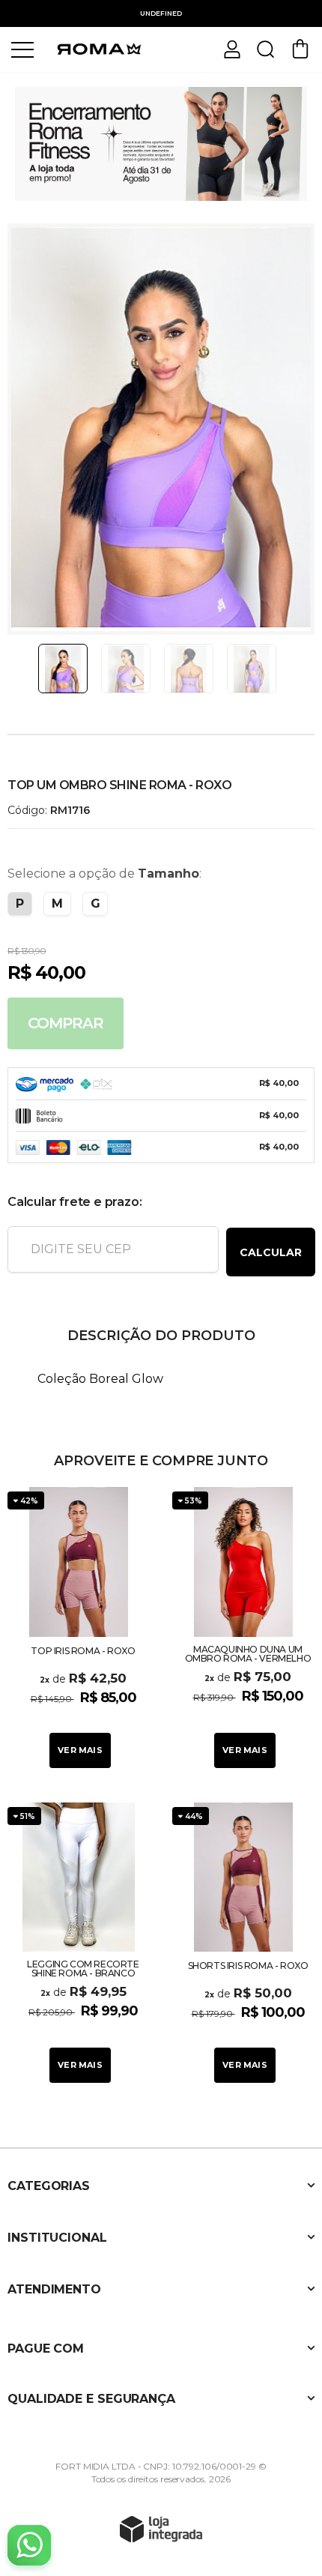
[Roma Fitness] (97, 48)
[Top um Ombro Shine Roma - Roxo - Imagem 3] (189, 669)
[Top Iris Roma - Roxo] (79, 1629)
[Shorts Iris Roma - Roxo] (243, 1945)
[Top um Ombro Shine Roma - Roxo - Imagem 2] (126, 669)
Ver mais (80, 1750)
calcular (271, 1252)
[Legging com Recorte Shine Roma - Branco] (79, 1945)
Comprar (66, 1023)
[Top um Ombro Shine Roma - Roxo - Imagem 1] (63, 669)
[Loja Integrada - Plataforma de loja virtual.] (161, 2529)
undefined (161, 13)
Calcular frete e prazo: (75, 1202)
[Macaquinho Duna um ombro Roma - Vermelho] (243, 1629)
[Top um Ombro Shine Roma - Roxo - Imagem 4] (252, 669)
